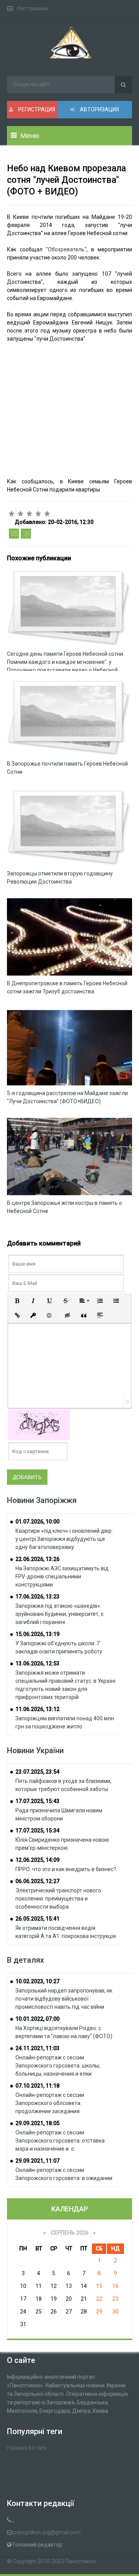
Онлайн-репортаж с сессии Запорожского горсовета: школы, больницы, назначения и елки (58, 2066)
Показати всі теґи (27, 2448)
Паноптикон (81, 2561)
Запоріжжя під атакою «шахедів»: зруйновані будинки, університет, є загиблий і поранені (59, 1614)
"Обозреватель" (66, 249)
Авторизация (99, 109)
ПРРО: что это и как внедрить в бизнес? (66, 1869)
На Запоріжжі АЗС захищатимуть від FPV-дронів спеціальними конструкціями (62, 1576)
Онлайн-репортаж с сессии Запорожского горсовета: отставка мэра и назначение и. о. (60, 2141)
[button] (17, 1301)
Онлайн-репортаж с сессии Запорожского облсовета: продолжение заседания (50, 2103)
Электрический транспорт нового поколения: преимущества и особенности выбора (58, 1899)
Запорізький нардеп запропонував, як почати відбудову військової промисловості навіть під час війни (64, 1999)
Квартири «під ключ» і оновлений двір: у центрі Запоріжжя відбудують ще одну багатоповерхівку (64, 1539)
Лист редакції (33, 8)
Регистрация (36, 109)
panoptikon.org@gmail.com (47, 2532)
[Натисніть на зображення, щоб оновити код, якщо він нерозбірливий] (39, 1424)
